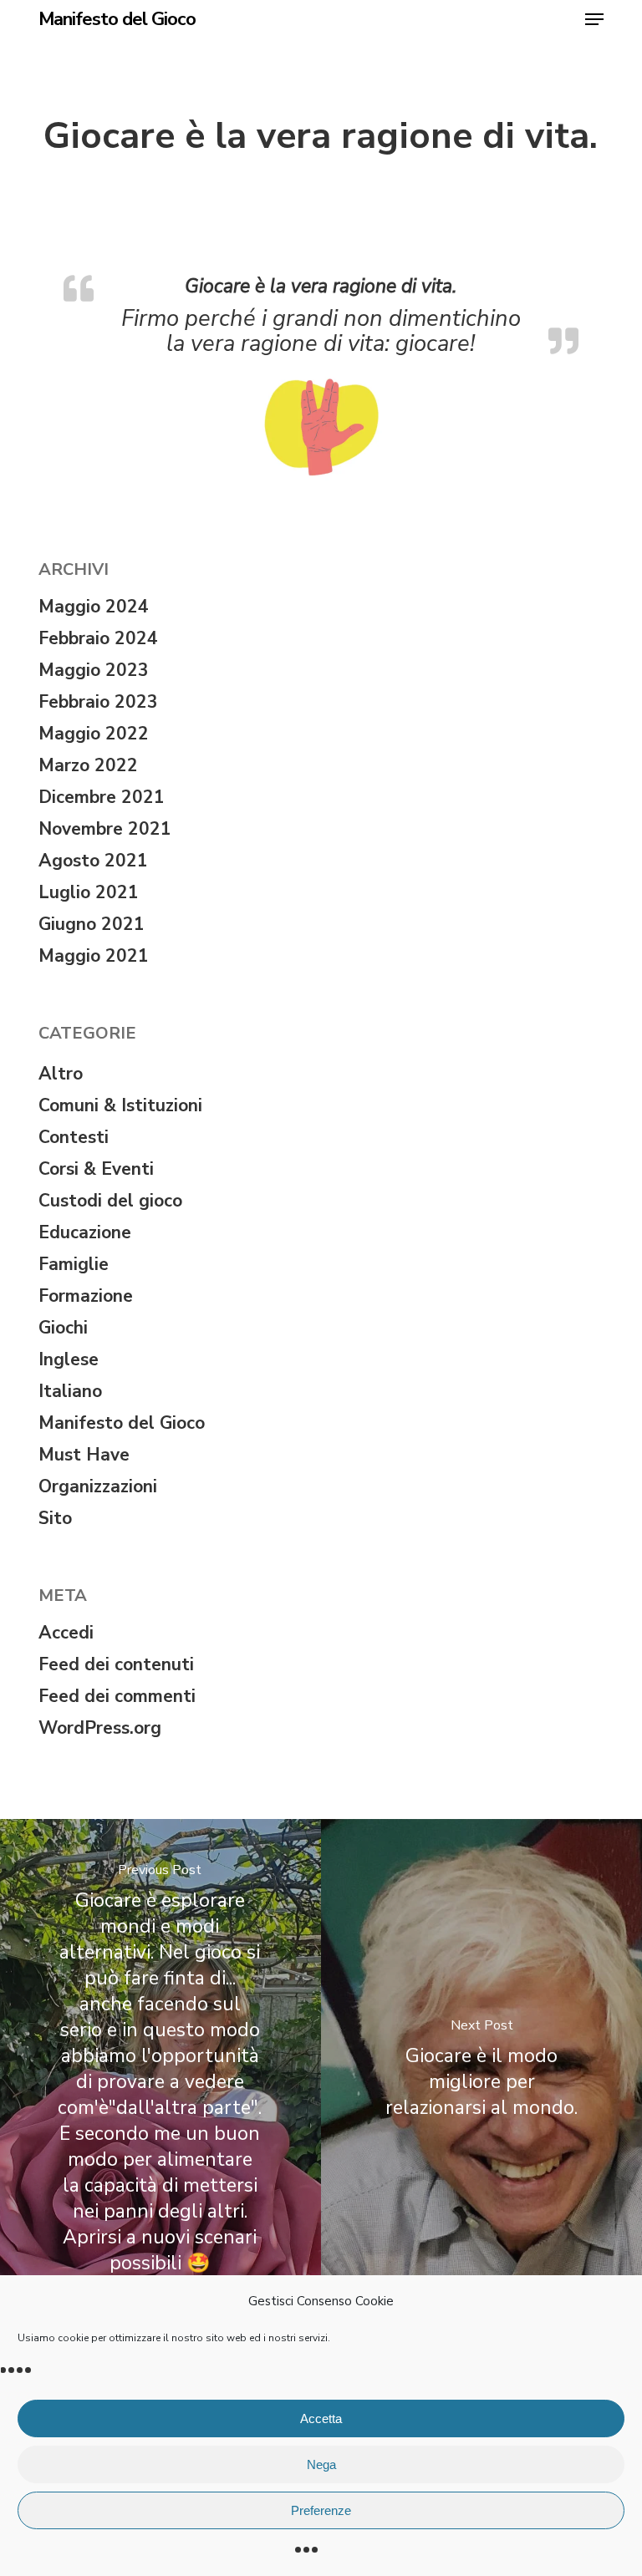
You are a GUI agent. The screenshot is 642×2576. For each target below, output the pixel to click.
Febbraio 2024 (98, 638)
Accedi (66, 1633)
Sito (55, 1518)
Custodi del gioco (110, 1201)
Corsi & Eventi (96, 1169)
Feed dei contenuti (116, 1664)
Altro (61, 1074)
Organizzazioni (98, 1486)
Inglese (69, 1359)
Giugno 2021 (92, 924)
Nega (321, 2464)
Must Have (84, 1455)
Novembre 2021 (105, 829)
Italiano (70, 1391)
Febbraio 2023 (98, 702)
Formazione (86, 1296)
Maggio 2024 (94, 607)
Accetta (321, 2418)
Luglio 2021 (89, 892)
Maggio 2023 (94, 670)
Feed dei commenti (117, 1696)
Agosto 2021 (93, 861)
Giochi (63, 1328)
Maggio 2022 (94, 734)
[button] (594, 19)
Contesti (74, 1137)
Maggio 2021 (94, 956)
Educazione (85, 1232)
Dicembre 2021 (102, 797)
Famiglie (74, 1264)
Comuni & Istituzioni (120, 1105)
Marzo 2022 (88, 765)
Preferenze (321, 2510)
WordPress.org (100, 1728)
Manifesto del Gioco (117, 19)
